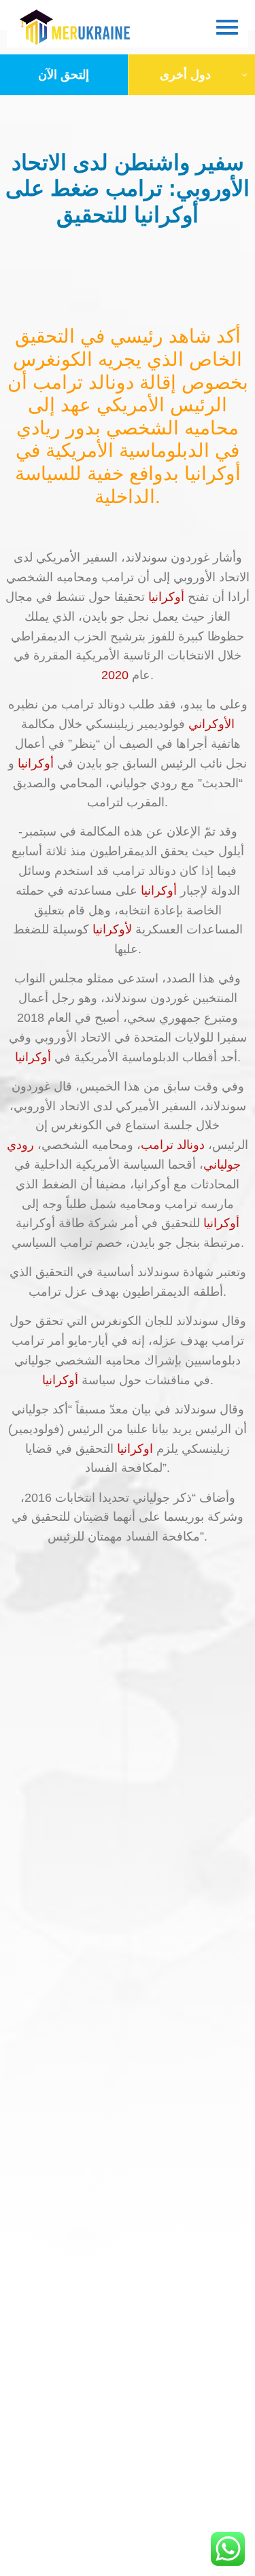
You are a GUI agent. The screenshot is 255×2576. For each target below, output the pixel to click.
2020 (115, 675)
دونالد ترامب (173, 1145)
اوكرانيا (135, 1449)
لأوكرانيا (112, 929)
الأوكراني (211, 724)
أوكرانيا (166, 597)
